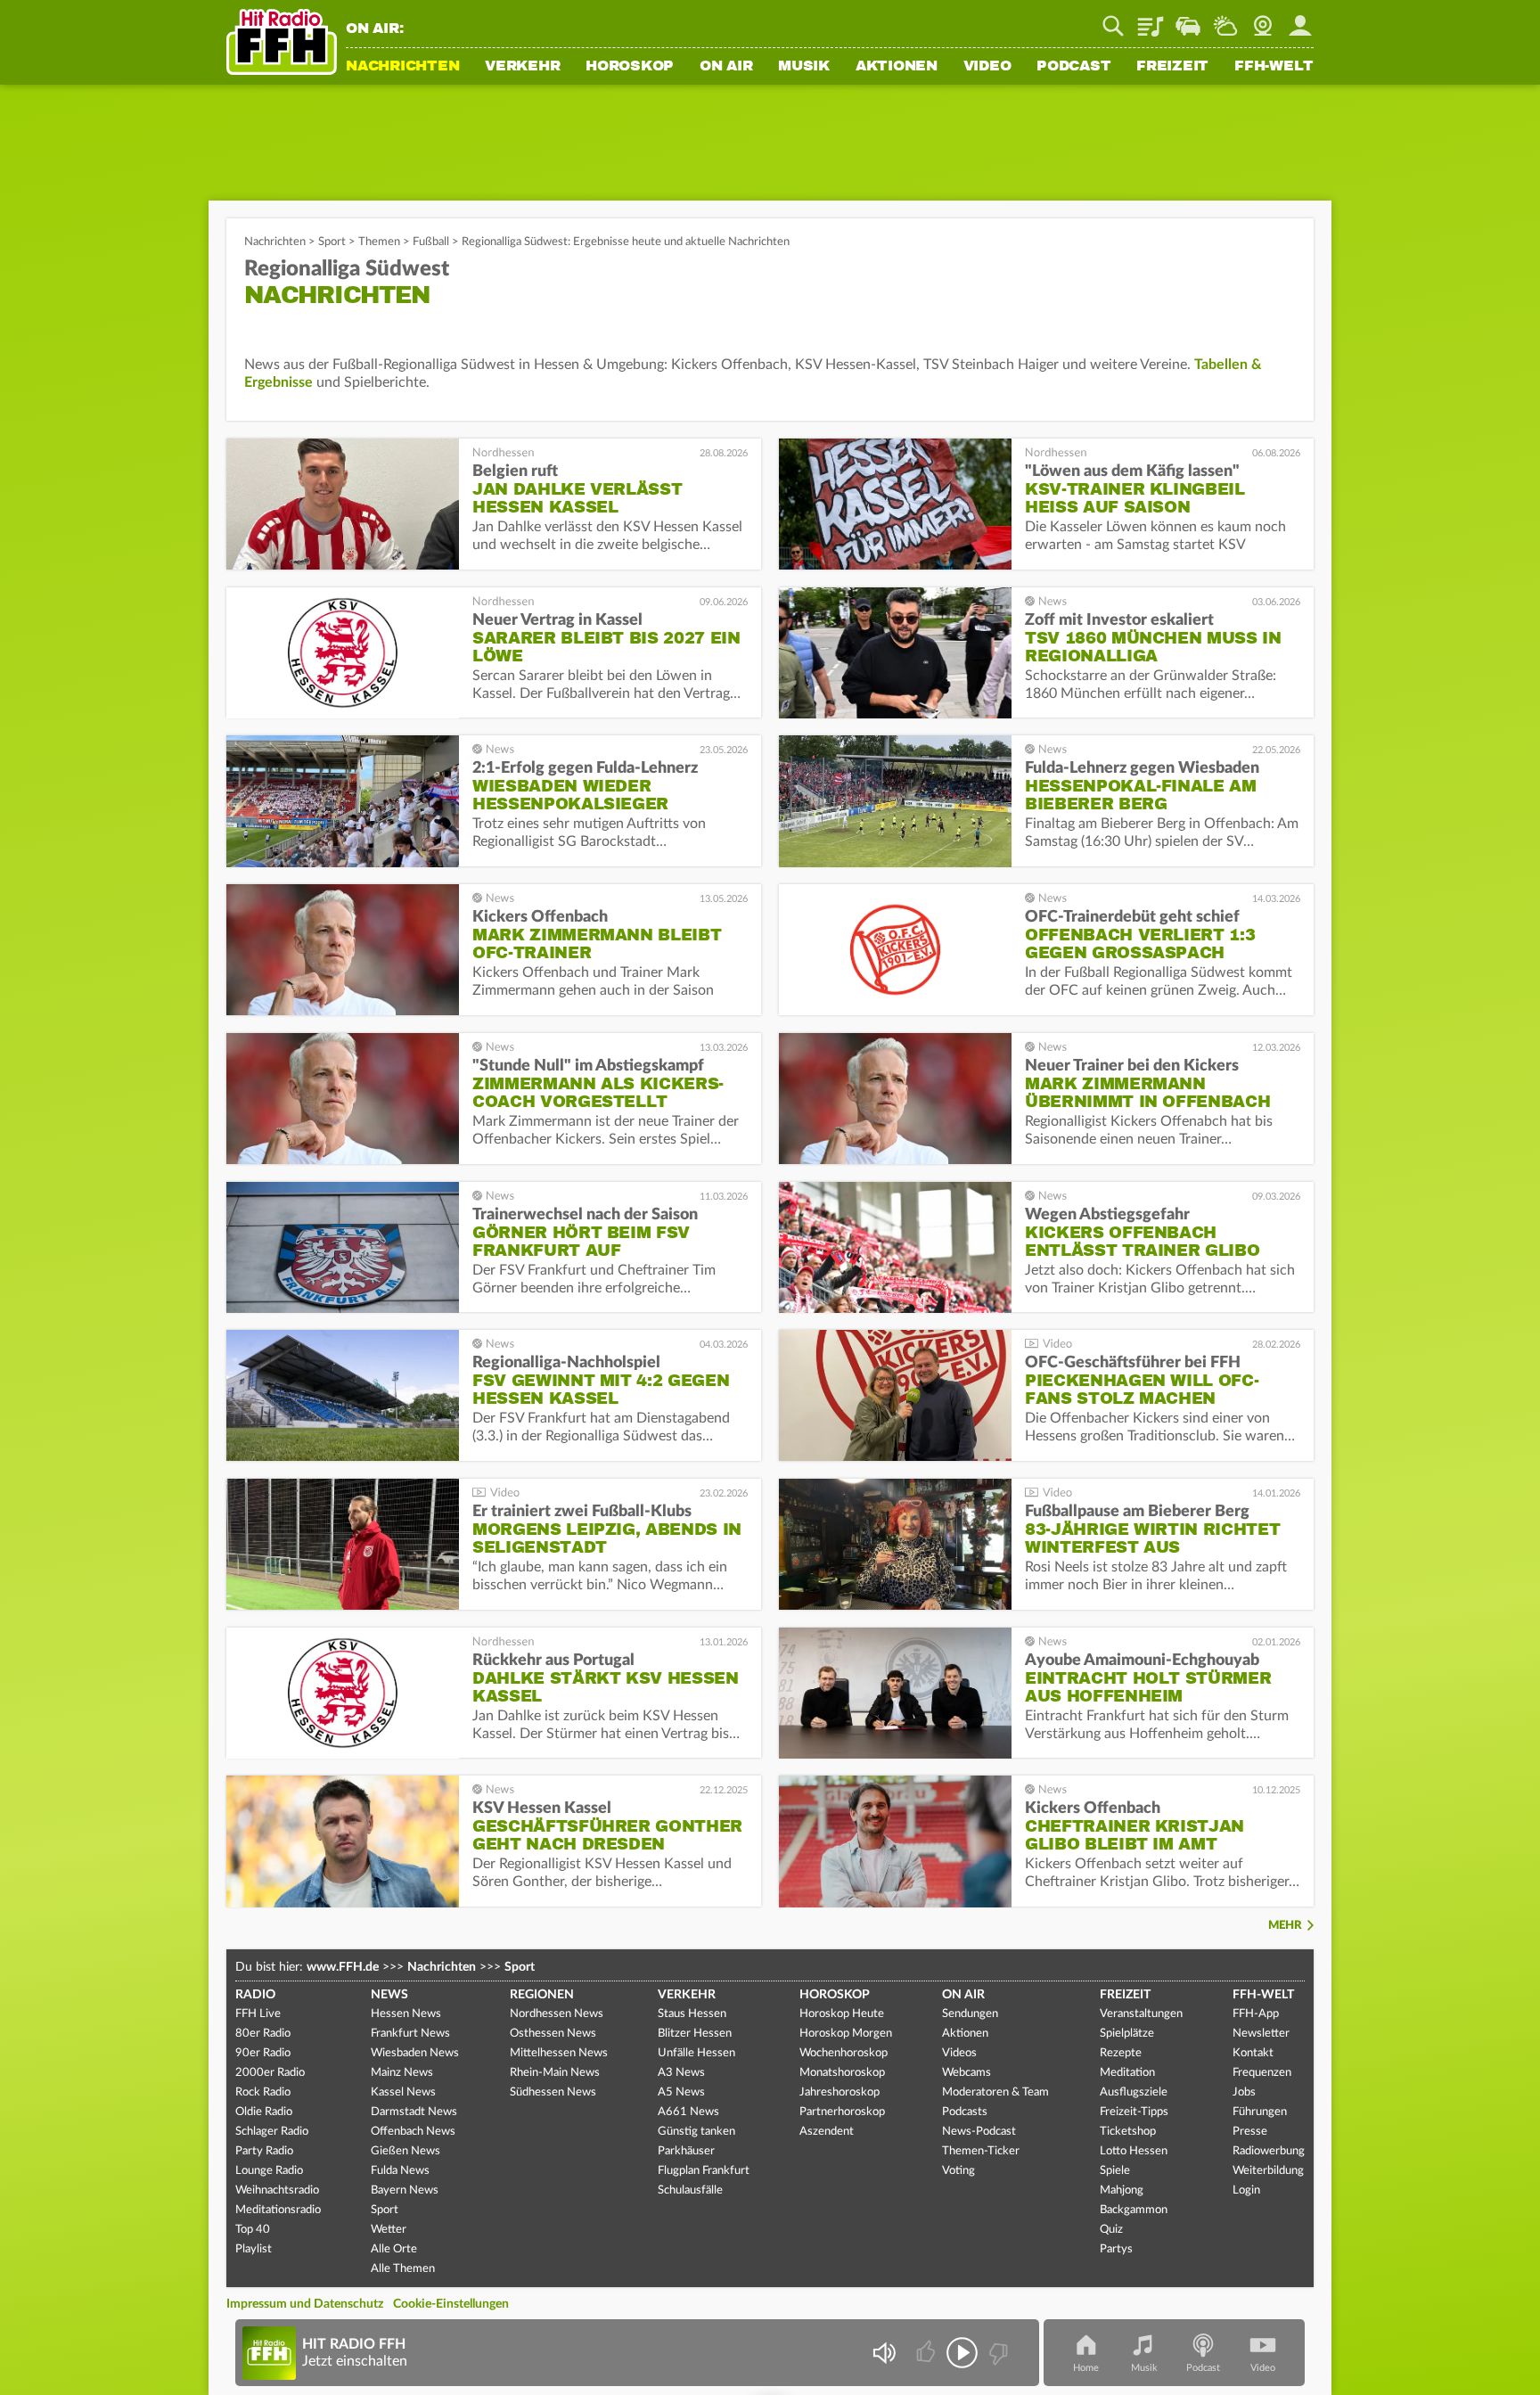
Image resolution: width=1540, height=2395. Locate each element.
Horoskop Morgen (846, 2034)
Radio (255, 1995)
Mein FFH (1300, 20)
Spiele (1115, 2171)
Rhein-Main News (555, 2073)
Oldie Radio (264, 2112)
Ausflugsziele (1134, 2092)
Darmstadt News (414, 2112)
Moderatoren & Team (995, 2092)
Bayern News (405, 2190)
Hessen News (406, 2014)
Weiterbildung (1268, 2171)
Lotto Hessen (1134, 2151)
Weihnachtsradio (277, 2190)
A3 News (681, 2073)
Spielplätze (1127, 2034)
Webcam (1263, 20)
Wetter (1225, 20)
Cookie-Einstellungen (451, 2304)
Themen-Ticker (981, 2151)
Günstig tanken (696, 2132)
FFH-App (1256, 2014)
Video (987, 67)
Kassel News (403, 2092)
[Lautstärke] (884, 2353)
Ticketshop (1128, 2132)
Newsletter (1261, 2034)
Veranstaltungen (1141, 2014)
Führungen (1260, 2112)
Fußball (431, 242)
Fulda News (400, 2171)
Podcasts (965, 2112)
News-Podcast (979, 2132)
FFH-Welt (1274, 67)
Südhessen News (553, 2092)
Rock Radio (263, 2092)
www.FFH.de (343, 1967)
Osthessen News (553, 2034)
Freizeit (1172, 67)
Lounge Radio (269, 2171)
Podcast (1073, 67)
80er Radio (263, 2034)
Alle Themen (403, 2269)
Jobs (1244, 2092)
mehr (1285, 1926)
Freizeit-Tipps (1134, 2112)
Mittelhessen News (559, 2053)
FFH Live (258, 2014)
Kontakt (1253, 2053)
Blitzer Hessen (695, 2034)
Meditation (1127, 2073)
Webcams (967, 2073)
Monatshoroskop (842, 2073)
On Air (726, 67)
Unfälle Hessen (696, 2053)
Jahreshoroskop (840, 2092)
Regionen (542, 1995)
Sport (332, 242)
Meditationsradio (278, 2210)
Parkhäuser (686, 2151)
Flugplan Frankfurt (704, 2171)
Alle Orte (394, 2249)
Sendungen (970, 2014)
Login (1246, 2190)
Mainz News (402, 2073)
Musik (804, 67)
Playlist (1151, 20)
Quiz (1111, 2230)
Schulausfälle (690, 2190)
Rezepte (1121, 2053)
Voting (958, 2171)
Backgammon (1134, 2210)
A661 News (688, 2112)
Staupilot (1188, 20)
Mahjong (1122, 2190)
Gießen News (405, 2151)
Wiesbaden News (415, 2053)
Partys (1116, 2249)
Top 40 (253, 2230)
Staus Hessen (692, 2014)
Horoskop (630, 67)
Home (1086, 2368)
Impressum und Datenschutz (305, 2304)
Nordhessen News (557, 2014)
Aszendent (827, 2132)
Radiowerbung (1269, 2151)
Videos (959, 2053)
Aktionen (897, 67)
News (389, 1995)
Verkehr (522, 67)
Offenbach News (413, 2132)
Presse (1250, 2132)
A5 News (681, 2092)
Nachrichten (402, 67)
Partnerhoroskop (842, 2112)
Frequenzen (1262, 2073)
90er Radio (263, 2053)
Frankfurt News (410, 2034)
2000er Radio (270, 2073)
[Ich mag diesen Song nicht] (997, 2353)
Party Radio (264, 2151)
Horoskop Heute (842, 2014)
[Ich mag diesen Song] (927, 2353)
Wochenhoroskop (844, 2053)
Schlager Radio (272, 2132)
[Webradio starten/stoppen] (962, 2353)
